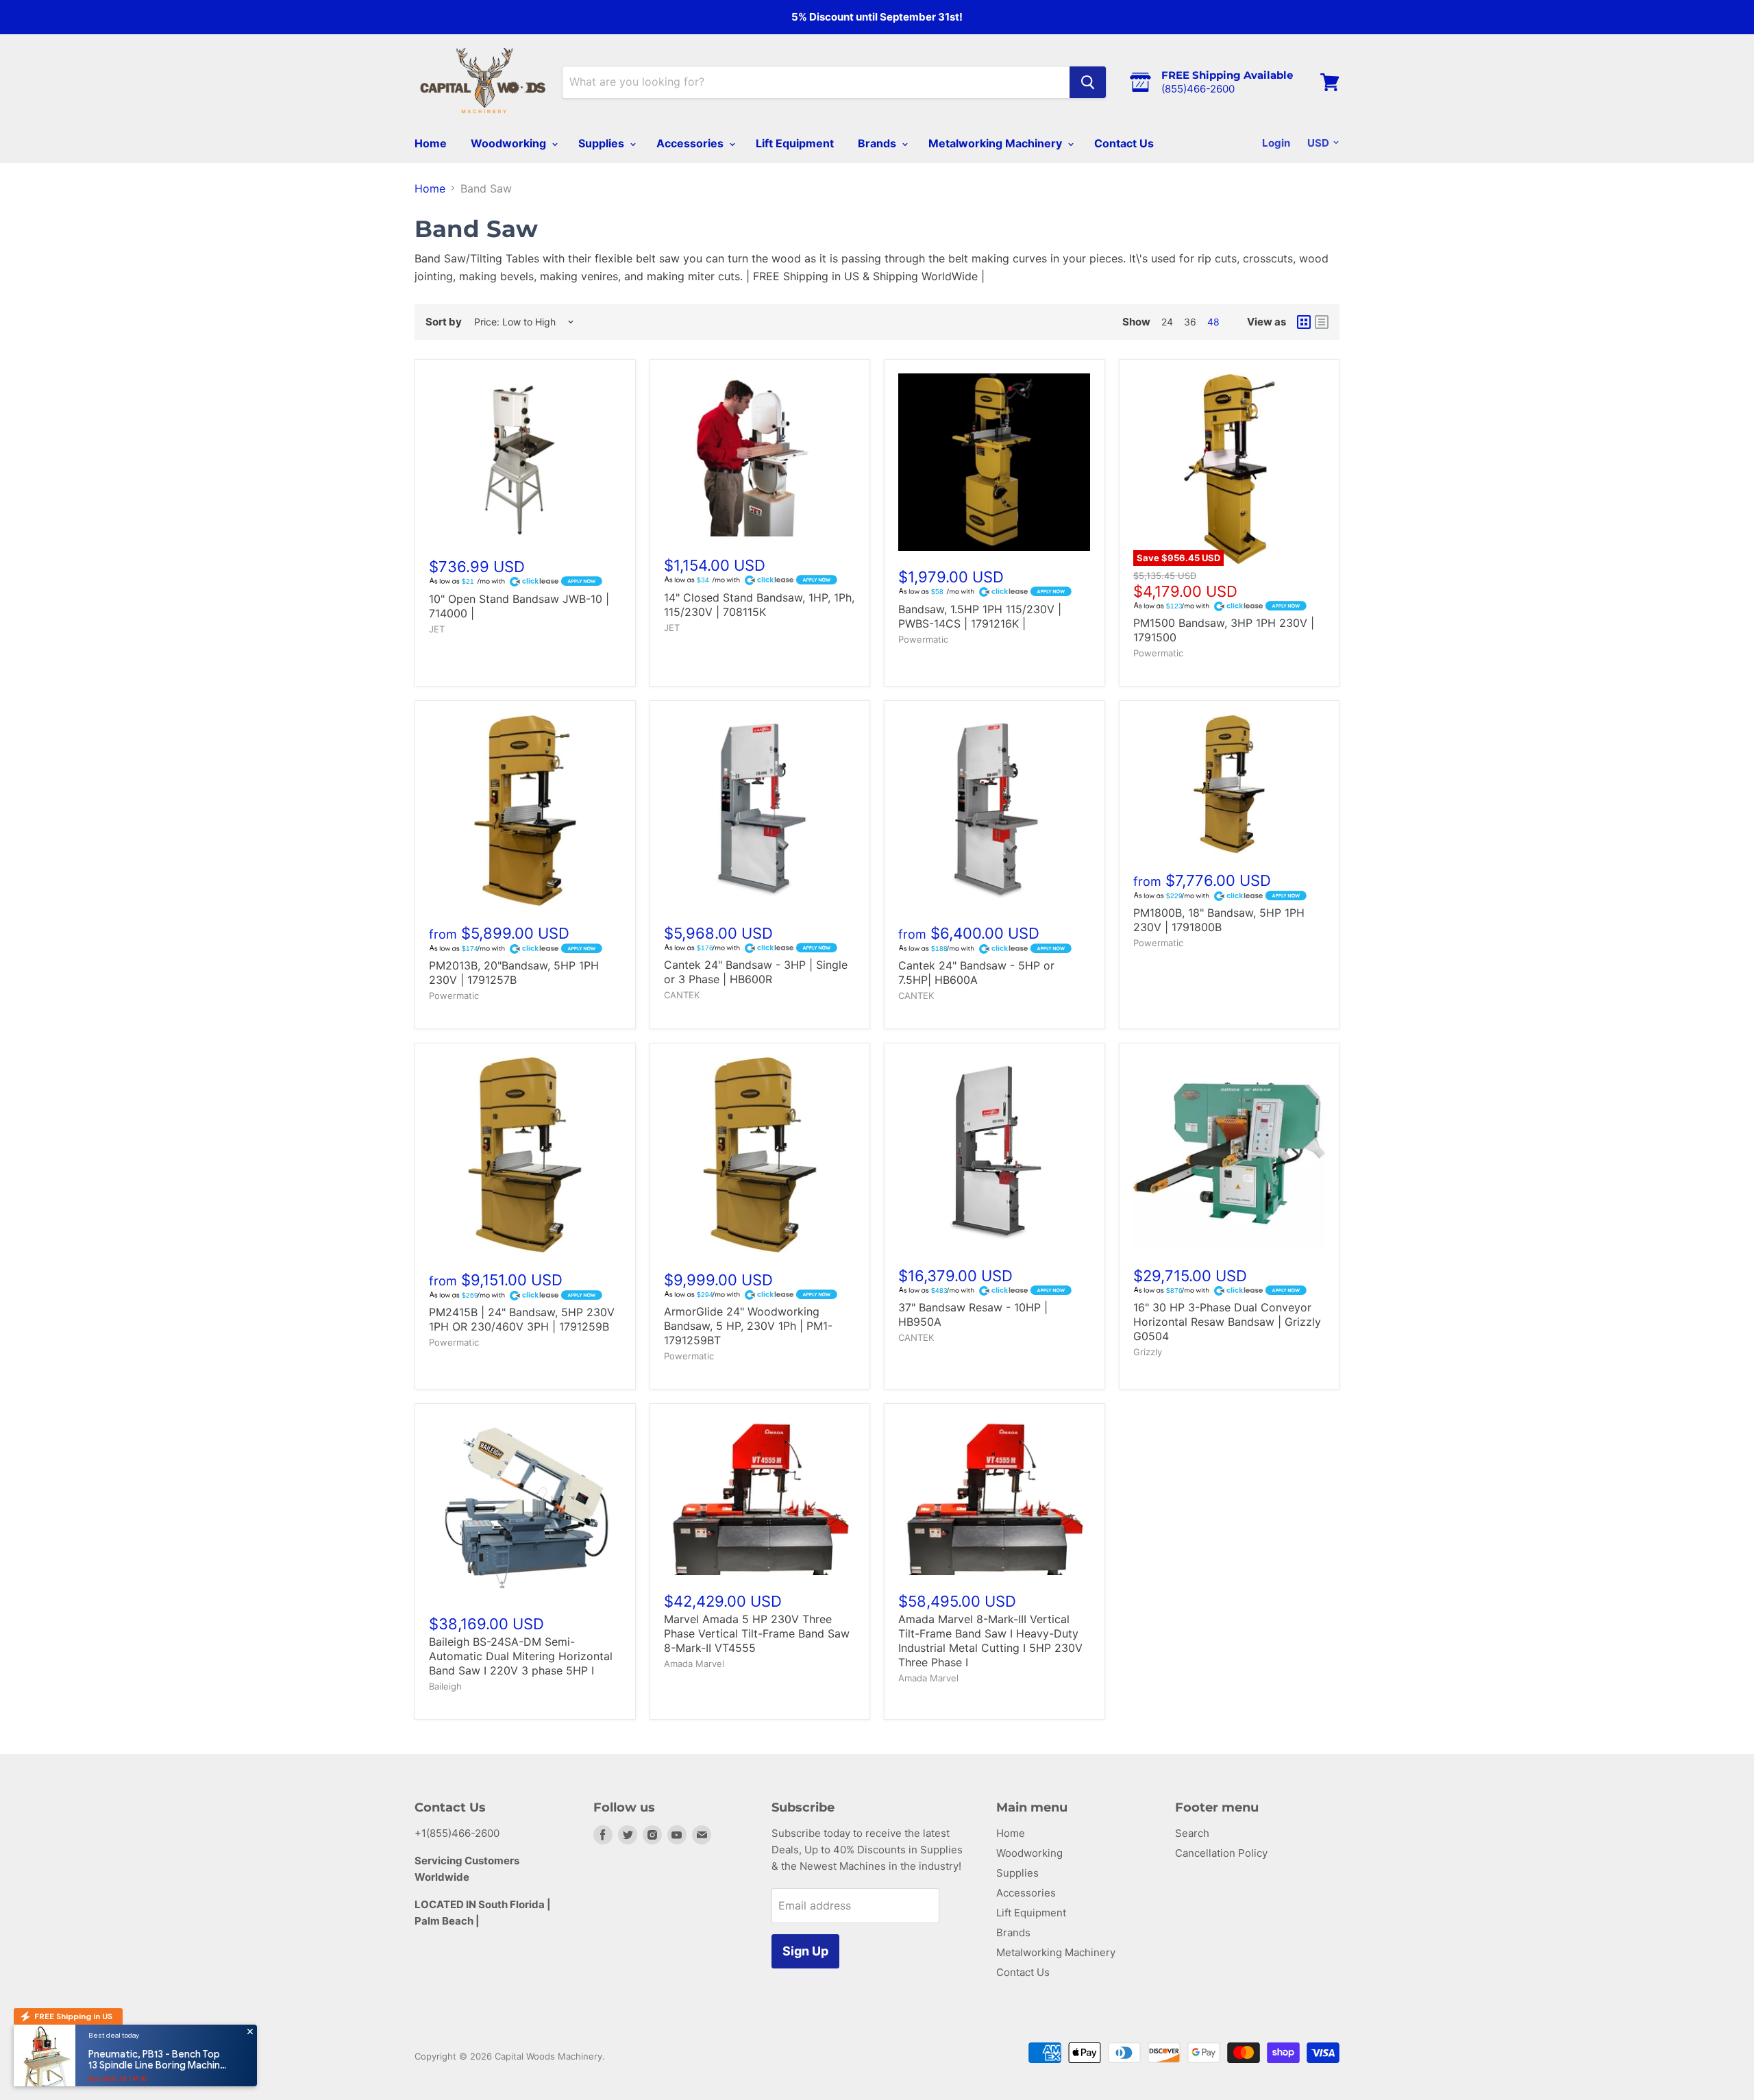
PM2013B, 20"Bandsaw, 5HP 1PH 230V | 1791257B (514, 973)
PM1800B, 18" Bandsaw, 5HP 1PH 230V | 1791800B (1219, 920)
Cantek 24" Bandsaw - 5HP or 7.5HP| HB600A (976, 973)
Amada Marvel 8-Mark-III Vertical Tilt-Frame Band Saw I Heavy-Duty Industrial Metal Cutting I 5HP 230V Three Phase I (990, 1641)
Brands (878, 143)
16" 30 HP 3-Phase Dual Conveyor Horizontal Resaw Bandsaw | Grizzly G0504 (1227, 1322)
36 (1190, 322)
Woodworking (510, 143)
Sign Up (805, 1951)
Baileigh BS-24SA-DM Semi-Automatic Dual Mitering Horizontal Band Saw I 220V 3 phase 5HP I (521, 1656)
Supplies (603, 143)
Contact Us (1124, 143)
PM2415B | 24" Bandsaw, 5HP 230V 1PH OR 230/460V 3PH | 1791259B (522, 1319)
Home (431, 143)
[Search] (1088, 82)
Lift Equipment (795, 143)
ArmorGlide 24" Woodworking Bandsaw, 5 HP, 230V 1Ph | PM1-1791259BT (748, 1326)
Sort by (444, 322)
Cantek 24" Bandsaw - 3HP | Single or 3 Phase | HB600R (756, 972)
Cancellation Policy (1221, 1853)
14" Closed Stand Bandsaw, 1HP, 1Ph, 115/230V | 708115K (759, 605)
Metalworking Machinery (997, 143)
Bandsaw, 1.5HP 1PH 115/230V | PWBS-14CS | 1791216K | (980, 616)
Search (1192, 1833)
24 (1167, 322)
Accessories (691, 143)
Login (1276, 143)
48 (1213, 322)
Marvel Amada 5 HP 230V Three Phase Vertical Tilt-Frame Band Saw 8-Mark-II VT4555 (757, 1633)
